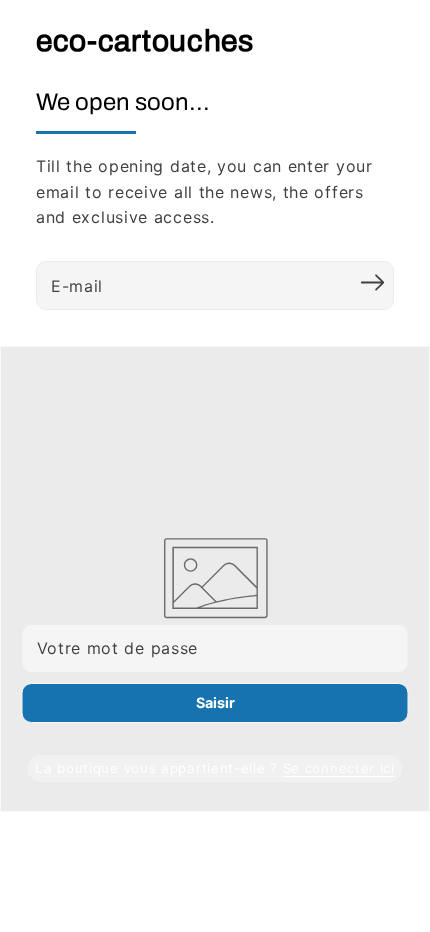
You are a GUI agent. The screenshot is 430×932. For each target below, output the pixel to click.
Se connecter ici (339, 768)
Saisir (215, 702)
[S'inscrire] (372, 283)
